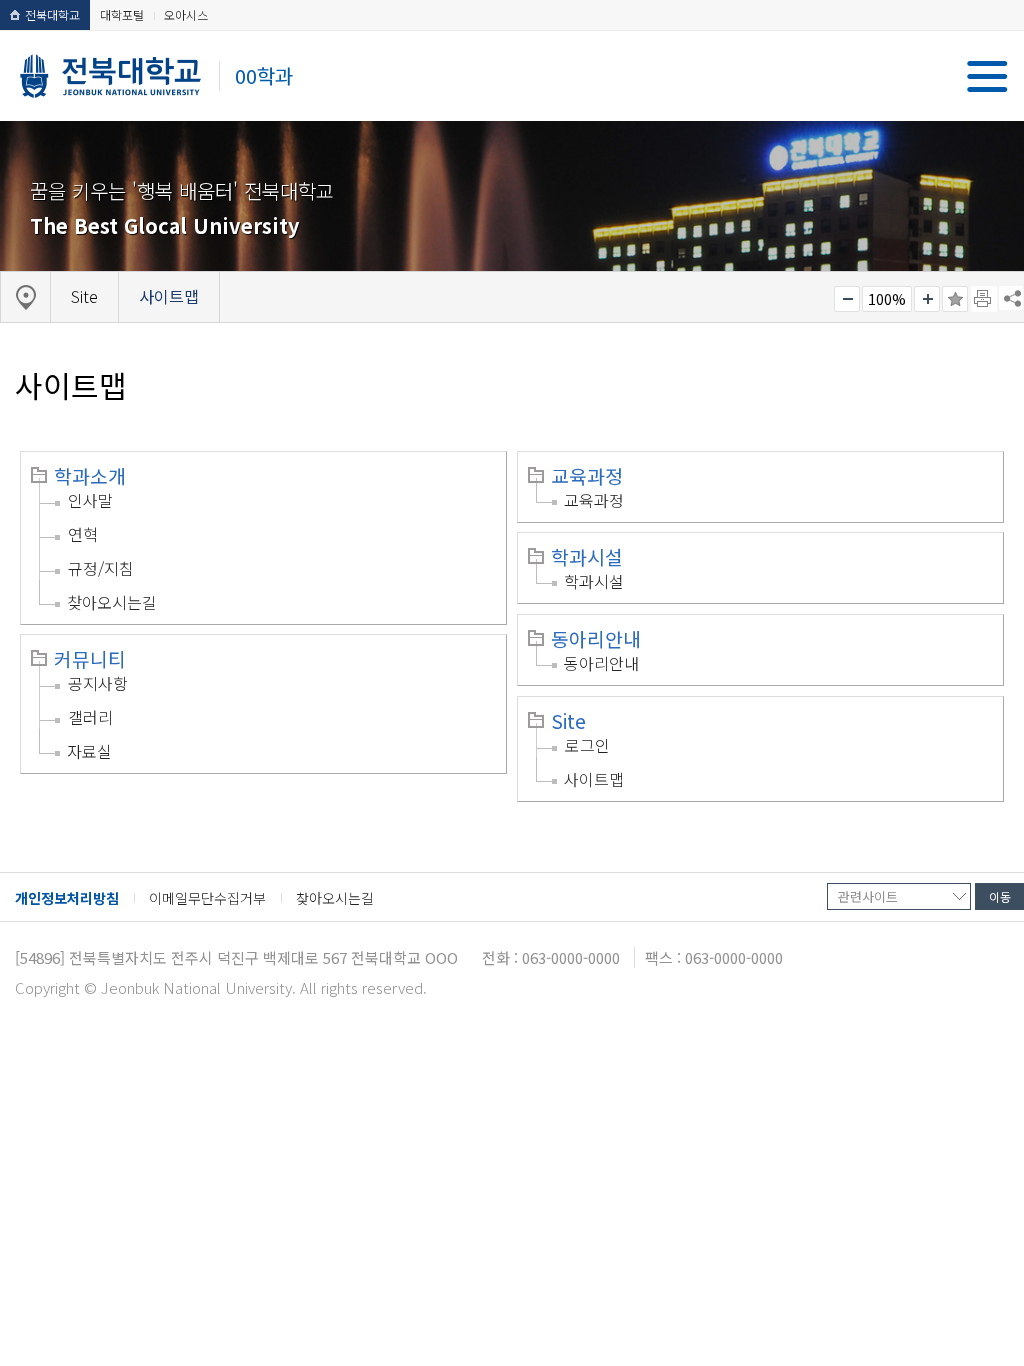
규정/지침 (101, 568)
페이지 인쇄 (984, 299)
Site (568, 721)
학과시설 (587, 557)
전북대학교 (52, 14)
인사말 (90, 500)
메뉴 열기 (987, 76)
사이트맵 (594, 779)
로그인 (587, 745)
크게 (927, 299)
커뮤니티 (90, 659)
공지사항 (98, 683)
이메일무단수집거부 (207, 898)
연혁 (83, 534)
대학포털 (122, 14)
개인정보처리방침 (67, 898)
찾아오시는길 (112, 602)
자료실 (89, 751)
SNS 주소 (1011, 298)
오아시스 (186, 14)
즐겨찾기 (955, 299)
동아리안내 (596, 639)
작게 (847, 299)
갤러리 (90, 717)
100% (887, 299)
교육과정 (587, 476)
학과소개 (90, 476)
